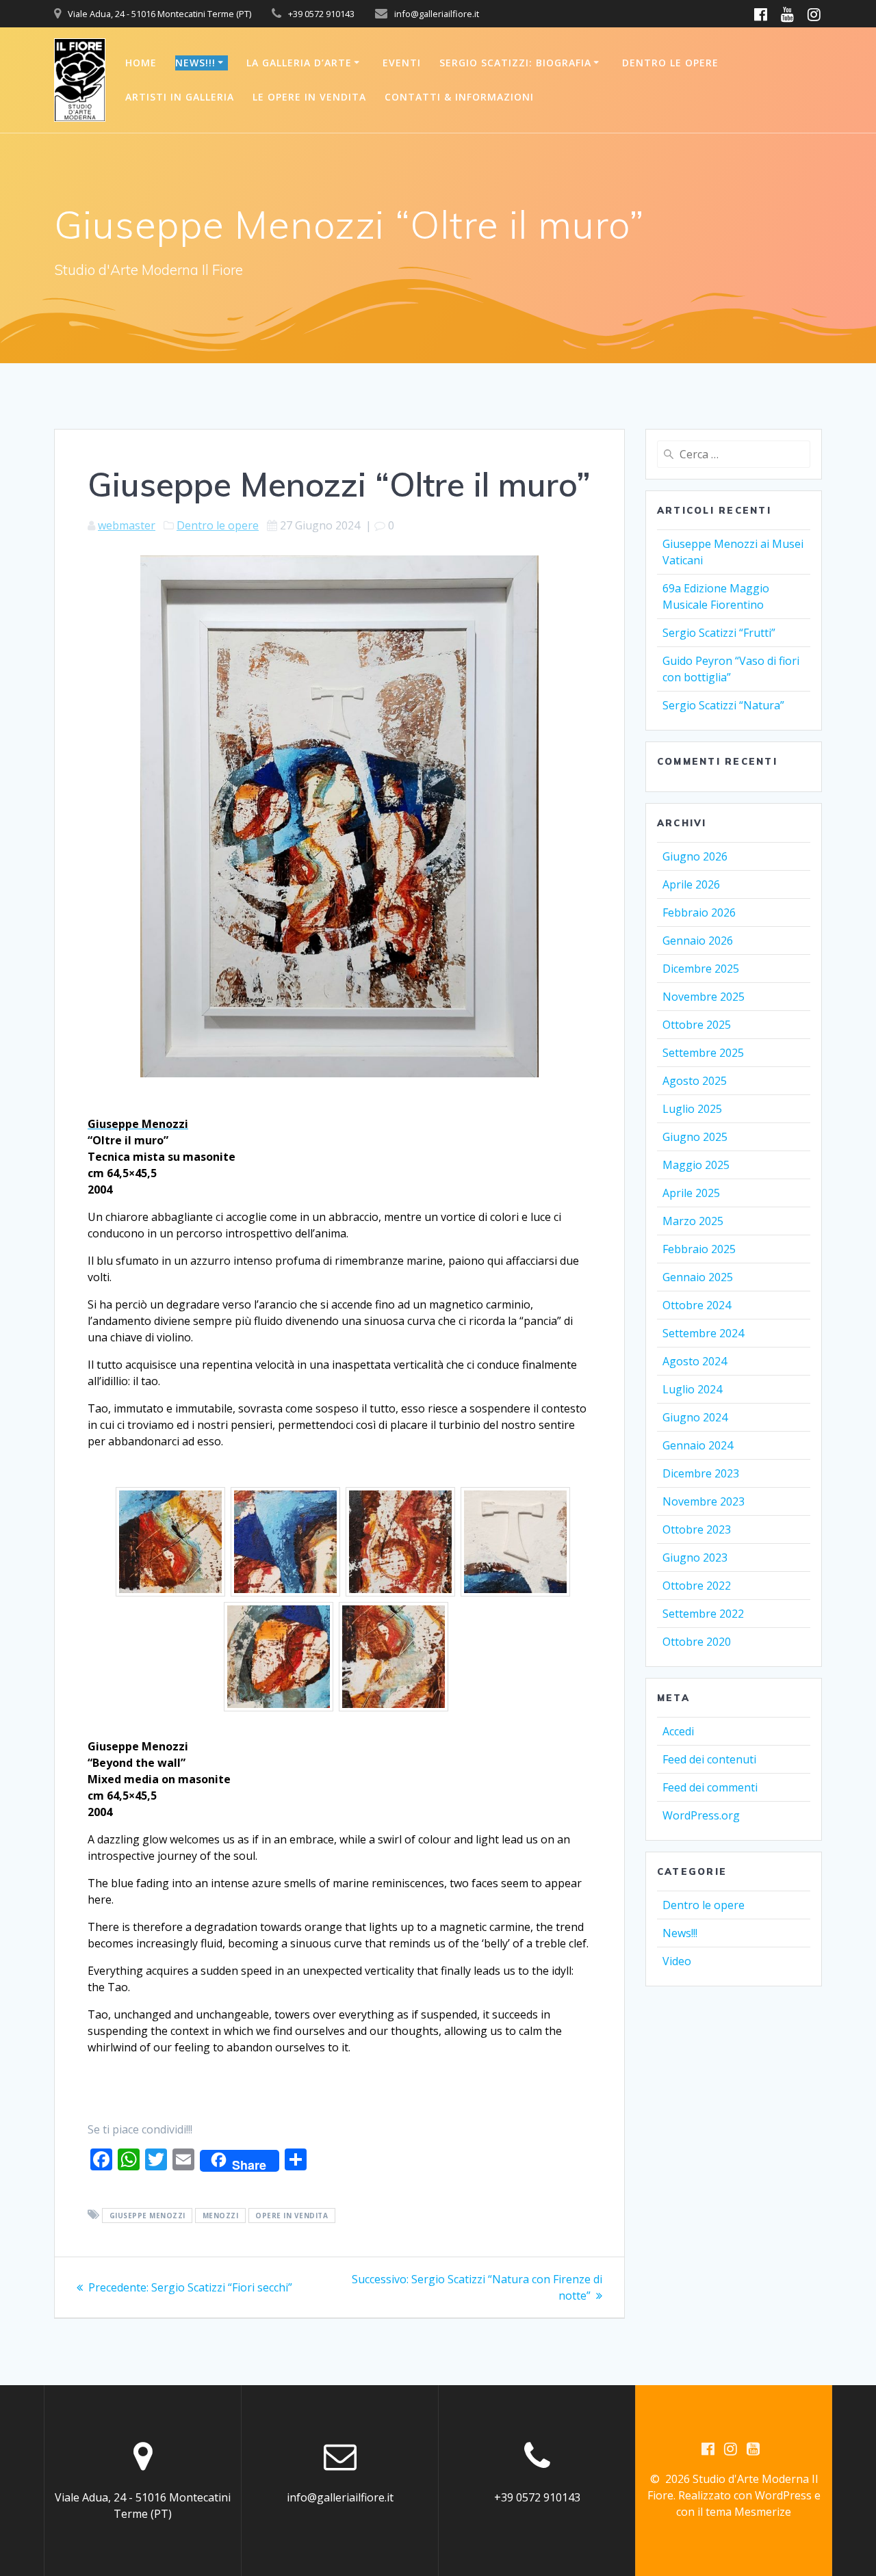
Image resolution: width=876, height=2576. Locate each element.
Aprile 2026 (691, 884)
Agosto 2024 (695, 1361)
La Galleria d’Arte (299, 63)
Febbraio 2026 (699, 912)
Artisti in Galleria (180, 97)
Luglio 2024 (692, 1389)
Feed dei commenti (710, 1787)
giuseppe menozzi (147, 2216)
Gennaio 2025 (698, 1277)
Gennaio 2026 (698, 941)
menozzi (221, 2216)
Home (141, 63)
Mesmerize (763, 2512)
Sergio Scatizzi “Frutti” (719, 633)
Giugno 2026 (695, 856)
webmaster (127, 525)
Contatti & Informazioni (459, 97)
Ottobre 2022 (697, 1586)
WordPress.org (701, 1815)
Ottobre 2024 (697, 1305)
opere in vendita (292, 2216)
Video (677, 1961)
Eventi (402, 63)
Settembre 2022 (703, 1614)
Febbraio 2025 (699, 1249)
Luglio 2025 (692, 1109)
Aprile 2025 (691, 1193)
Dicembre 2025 (701, 969)
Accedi (678, 1731)
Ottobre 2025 (697, 1025)
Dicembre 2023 (701, 1473)
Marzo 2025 (693, 1221)
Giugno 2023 (695, 1558)
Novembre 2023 (704, 1501)
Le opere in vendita (309, 97)
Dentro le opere (670, 63)
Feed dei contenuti (709, 1759)
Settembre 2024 (703, 1333)
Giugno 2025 (695, 1137)
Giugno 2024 (695, 1417)
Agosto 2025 (695, 1081)
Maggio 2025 (696, 1165)
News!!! (195, 63)
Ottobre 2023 (697, 1529)
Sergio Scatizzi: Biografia (515, 63)
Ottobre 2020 (697, 1642)
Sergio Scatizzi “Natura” (723, 705)
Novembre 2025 (704, 997)
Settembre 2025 (703, 1053)
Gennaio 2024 (698, 1445)
